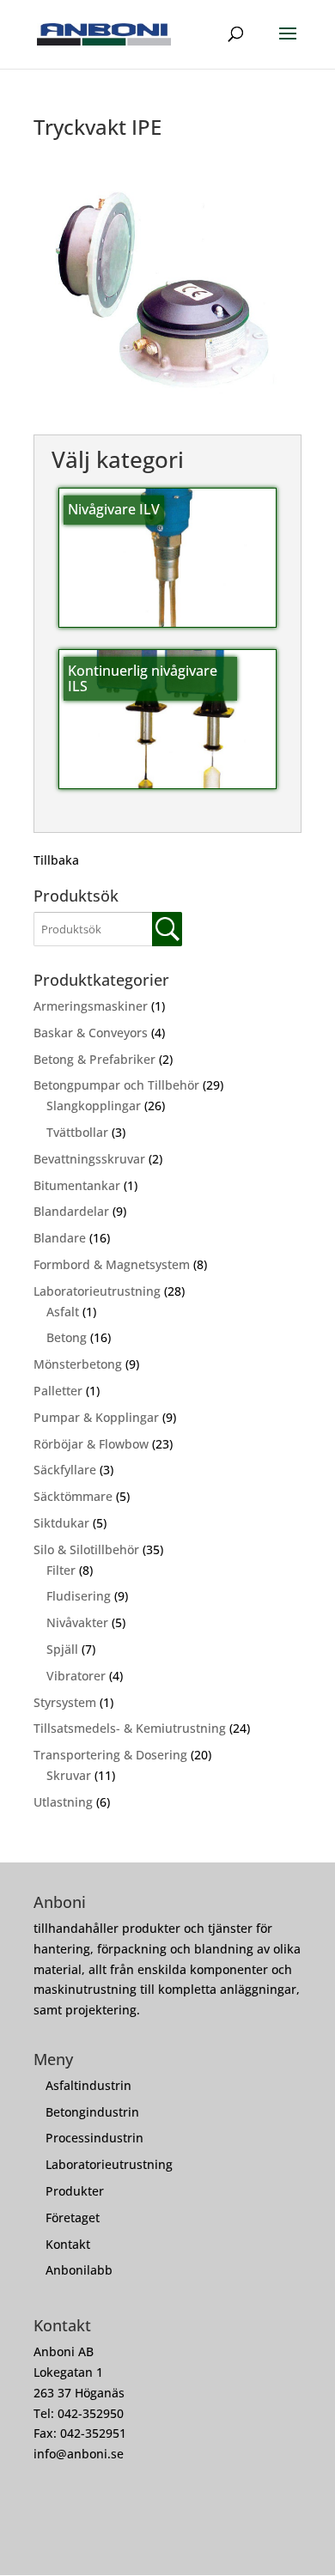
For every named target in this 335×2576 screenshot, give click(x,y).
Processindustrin (94, 2138)
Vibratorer (76, 1676)
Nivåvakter (77, 1622)
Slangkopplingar (94, 1106)
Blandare (60, 1238)
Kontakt (68, 2244)
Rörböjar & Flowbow (91, 1444)
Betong (67, 1337)
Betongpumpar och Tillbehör (116, 1085)
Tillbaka (56, 860)
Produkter (75, 2191)
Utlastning (63, 1802)
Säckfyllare (65, 1470)
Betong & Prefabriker (94, 1059)
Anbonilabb (79, 2270)
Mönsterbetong (78, 1364)
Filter (61, 1570)
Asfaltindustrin (88, 2085)
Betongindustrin (92, 2112)
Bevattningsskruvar (89, 1159)
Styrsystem (65, 1702)
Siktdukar (61, 1523)
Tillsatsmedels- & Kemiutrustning (130, 1728)
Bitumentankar (77, 1185)
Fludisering (79, 1596)
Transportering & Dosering (110, 1755)
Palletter (58, 1391)
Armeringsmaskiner (91, 1006)
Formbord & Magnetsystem (112, 1264)
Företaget (73, 2218)
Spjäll (62, 1649)
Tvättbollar (77, 1132)
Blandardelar (71, 1211)
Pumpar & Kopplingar (96, 1417)
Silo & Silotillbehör (86, 1549)
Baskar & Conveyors (91, 1033)
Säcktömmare (73, 1496)
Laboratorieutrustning (97, 1291)
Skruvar (69, 1775)
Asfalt (63, 1312)
